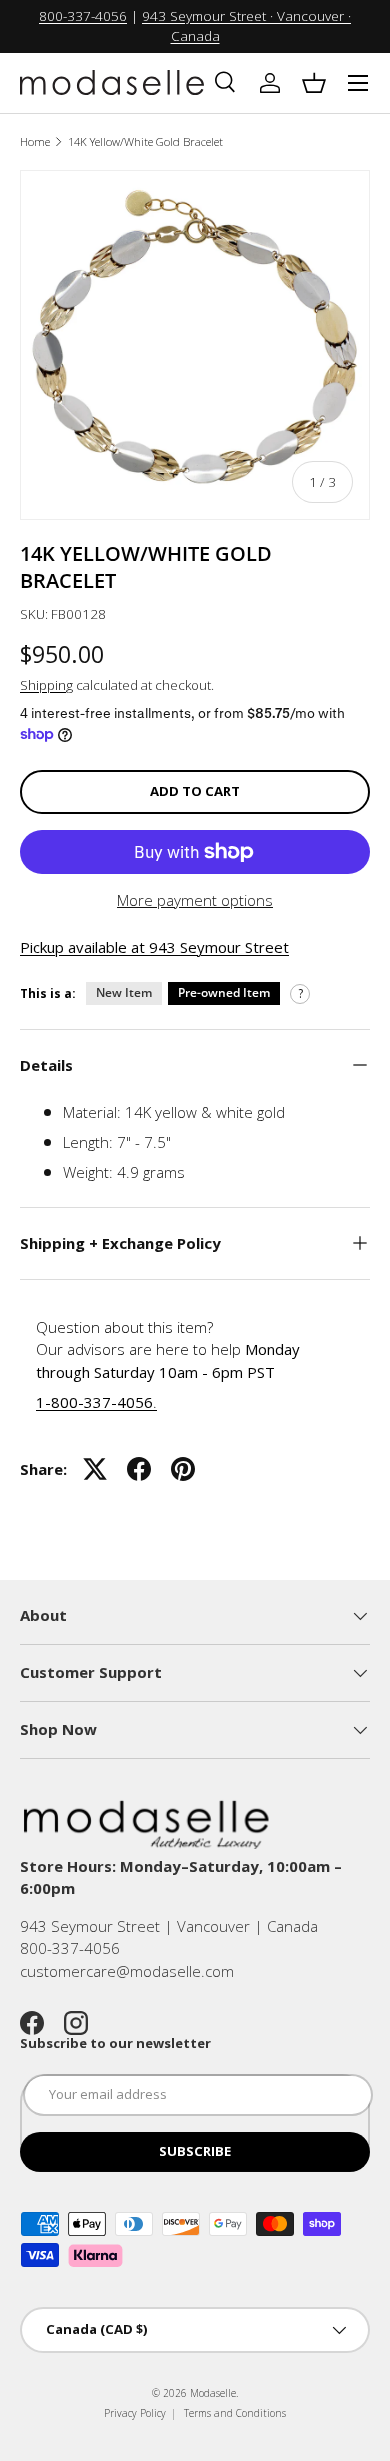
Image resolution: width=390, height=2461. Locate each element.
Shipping (46, 685)
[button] (314, 83)
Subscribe (195, 2151)
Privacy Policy (135, 2413)
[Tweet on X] (95, 1469)
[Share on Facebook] (139, 1469)
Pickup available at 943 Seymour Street (154, 947)
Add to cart (195, 791)
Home (35, 141)
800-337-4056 (83, 16)
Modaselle (213, 2393)
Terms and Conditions (235, 2413)
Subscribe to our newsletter (115, 2043)
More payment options (195, 900)
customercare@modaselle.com (127, 1971)
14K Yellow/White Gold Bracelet (145, 141)
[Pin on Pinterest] (183, 1469)
